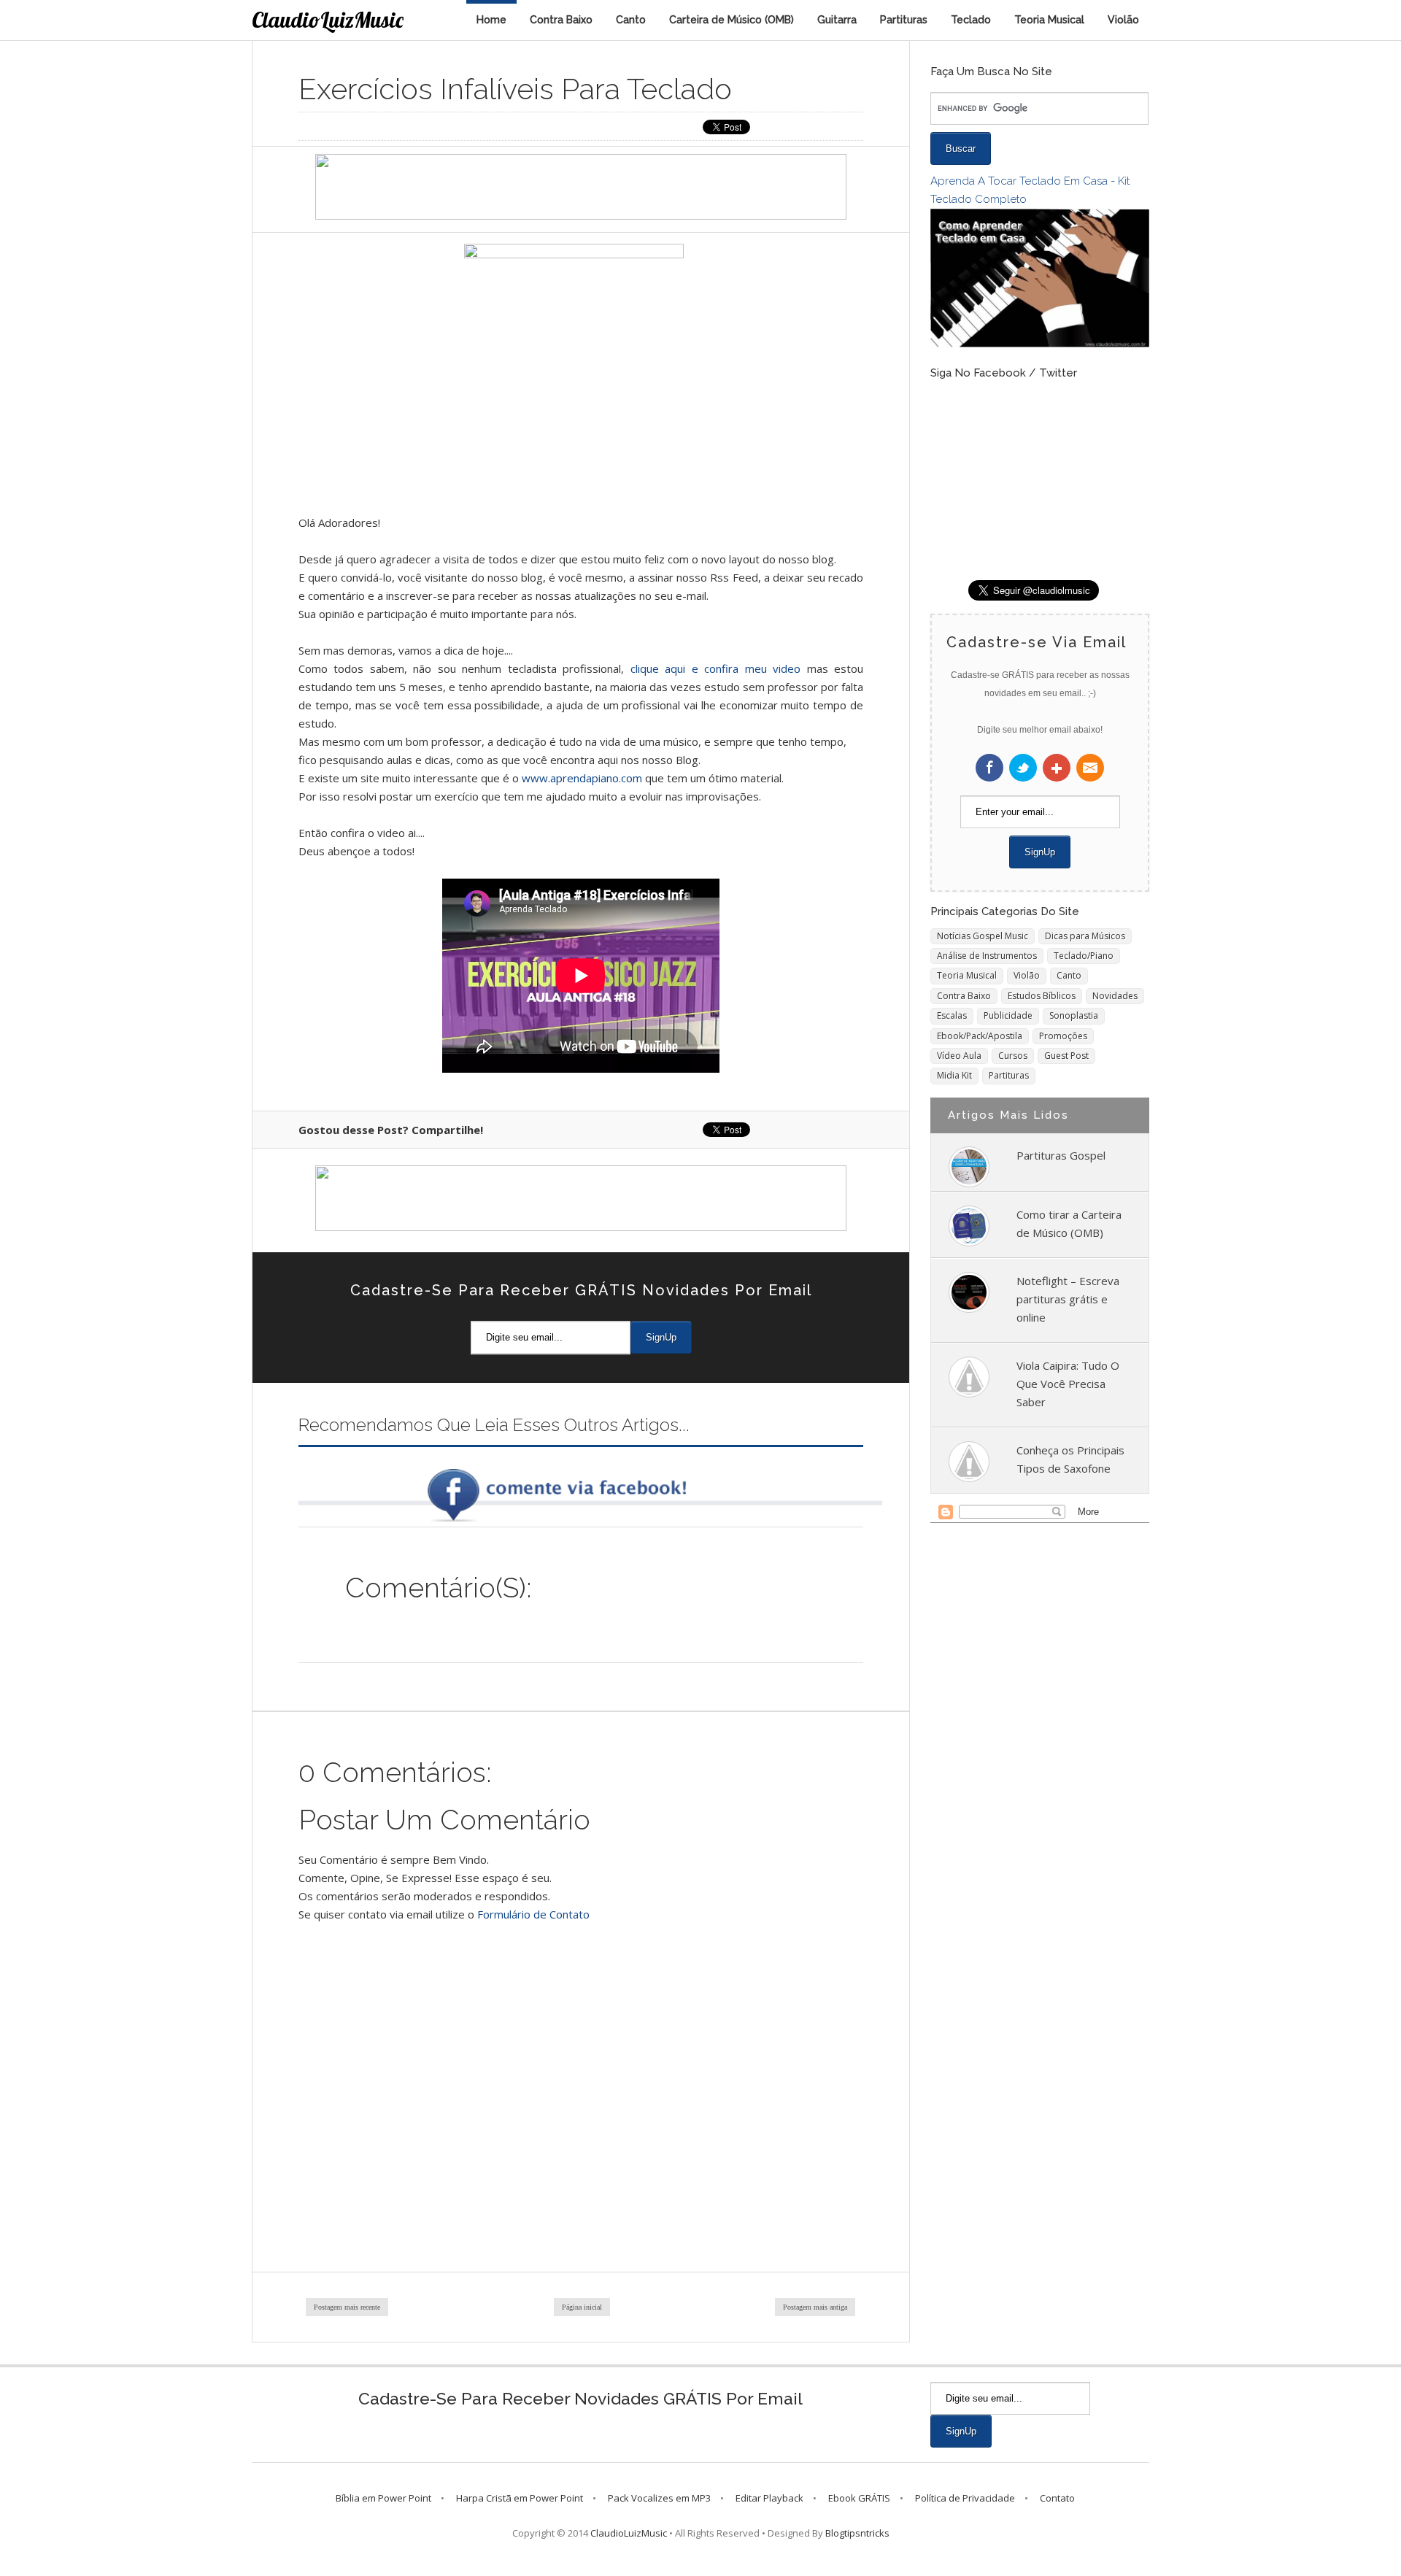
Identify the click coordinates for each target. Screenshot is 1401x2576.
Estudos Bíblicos (1042, 996)
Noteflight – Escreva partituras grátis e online (1068, 1299)
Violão (1123, 20)
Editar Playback (769, 2498)
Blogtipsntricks (857, 2533)
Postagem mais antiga (815, 2307)
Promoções (1063, 1036)
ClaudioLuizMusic (328, 20)
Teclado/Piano (1084, 956)
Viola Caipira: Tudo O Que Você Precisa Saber (1068, 1384)
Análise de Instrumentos (987, 956)
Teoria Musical (1049, 20)
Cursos (1013, 1056)
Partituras (904, 20)
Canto (631, 20)
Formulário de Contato (533, 1914)
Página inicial (582, 2307)
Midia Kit (954, 1075)
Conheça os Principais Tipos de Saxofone (1070, 1459)
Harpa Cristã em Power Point (520, 2498)
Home (491, 20)
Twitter (1023, 768)
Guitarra (837, 20)
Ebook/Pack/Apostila (980, 1036)
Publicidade (1008, 1015)
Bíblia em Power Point (383, 2498)
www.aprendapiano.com (582, 778)
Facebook (989, 768)
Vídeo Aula (959, 1056)
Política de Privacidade (965, 2498)
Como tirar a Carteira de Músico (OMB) (1069, 1223)
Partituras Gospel (1061, 1155)
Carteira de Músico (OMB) (732, 20)
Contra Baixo (561, 20)
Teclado (971, 20)
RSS (1090, 768)
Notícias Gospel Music (983, 936)
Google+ (1057, 768)
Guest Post (1066, 1056)
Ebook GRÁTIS (859, 2498)
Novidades (1115, 996)
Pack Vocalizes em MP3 (659, 2498)
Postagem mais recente (347, 2307)
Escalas (952, 1015)
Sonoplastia (1074, 1015)
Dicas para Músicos (1085, 936)
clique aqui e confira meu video (719, 668)
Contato (1057, 2498)
